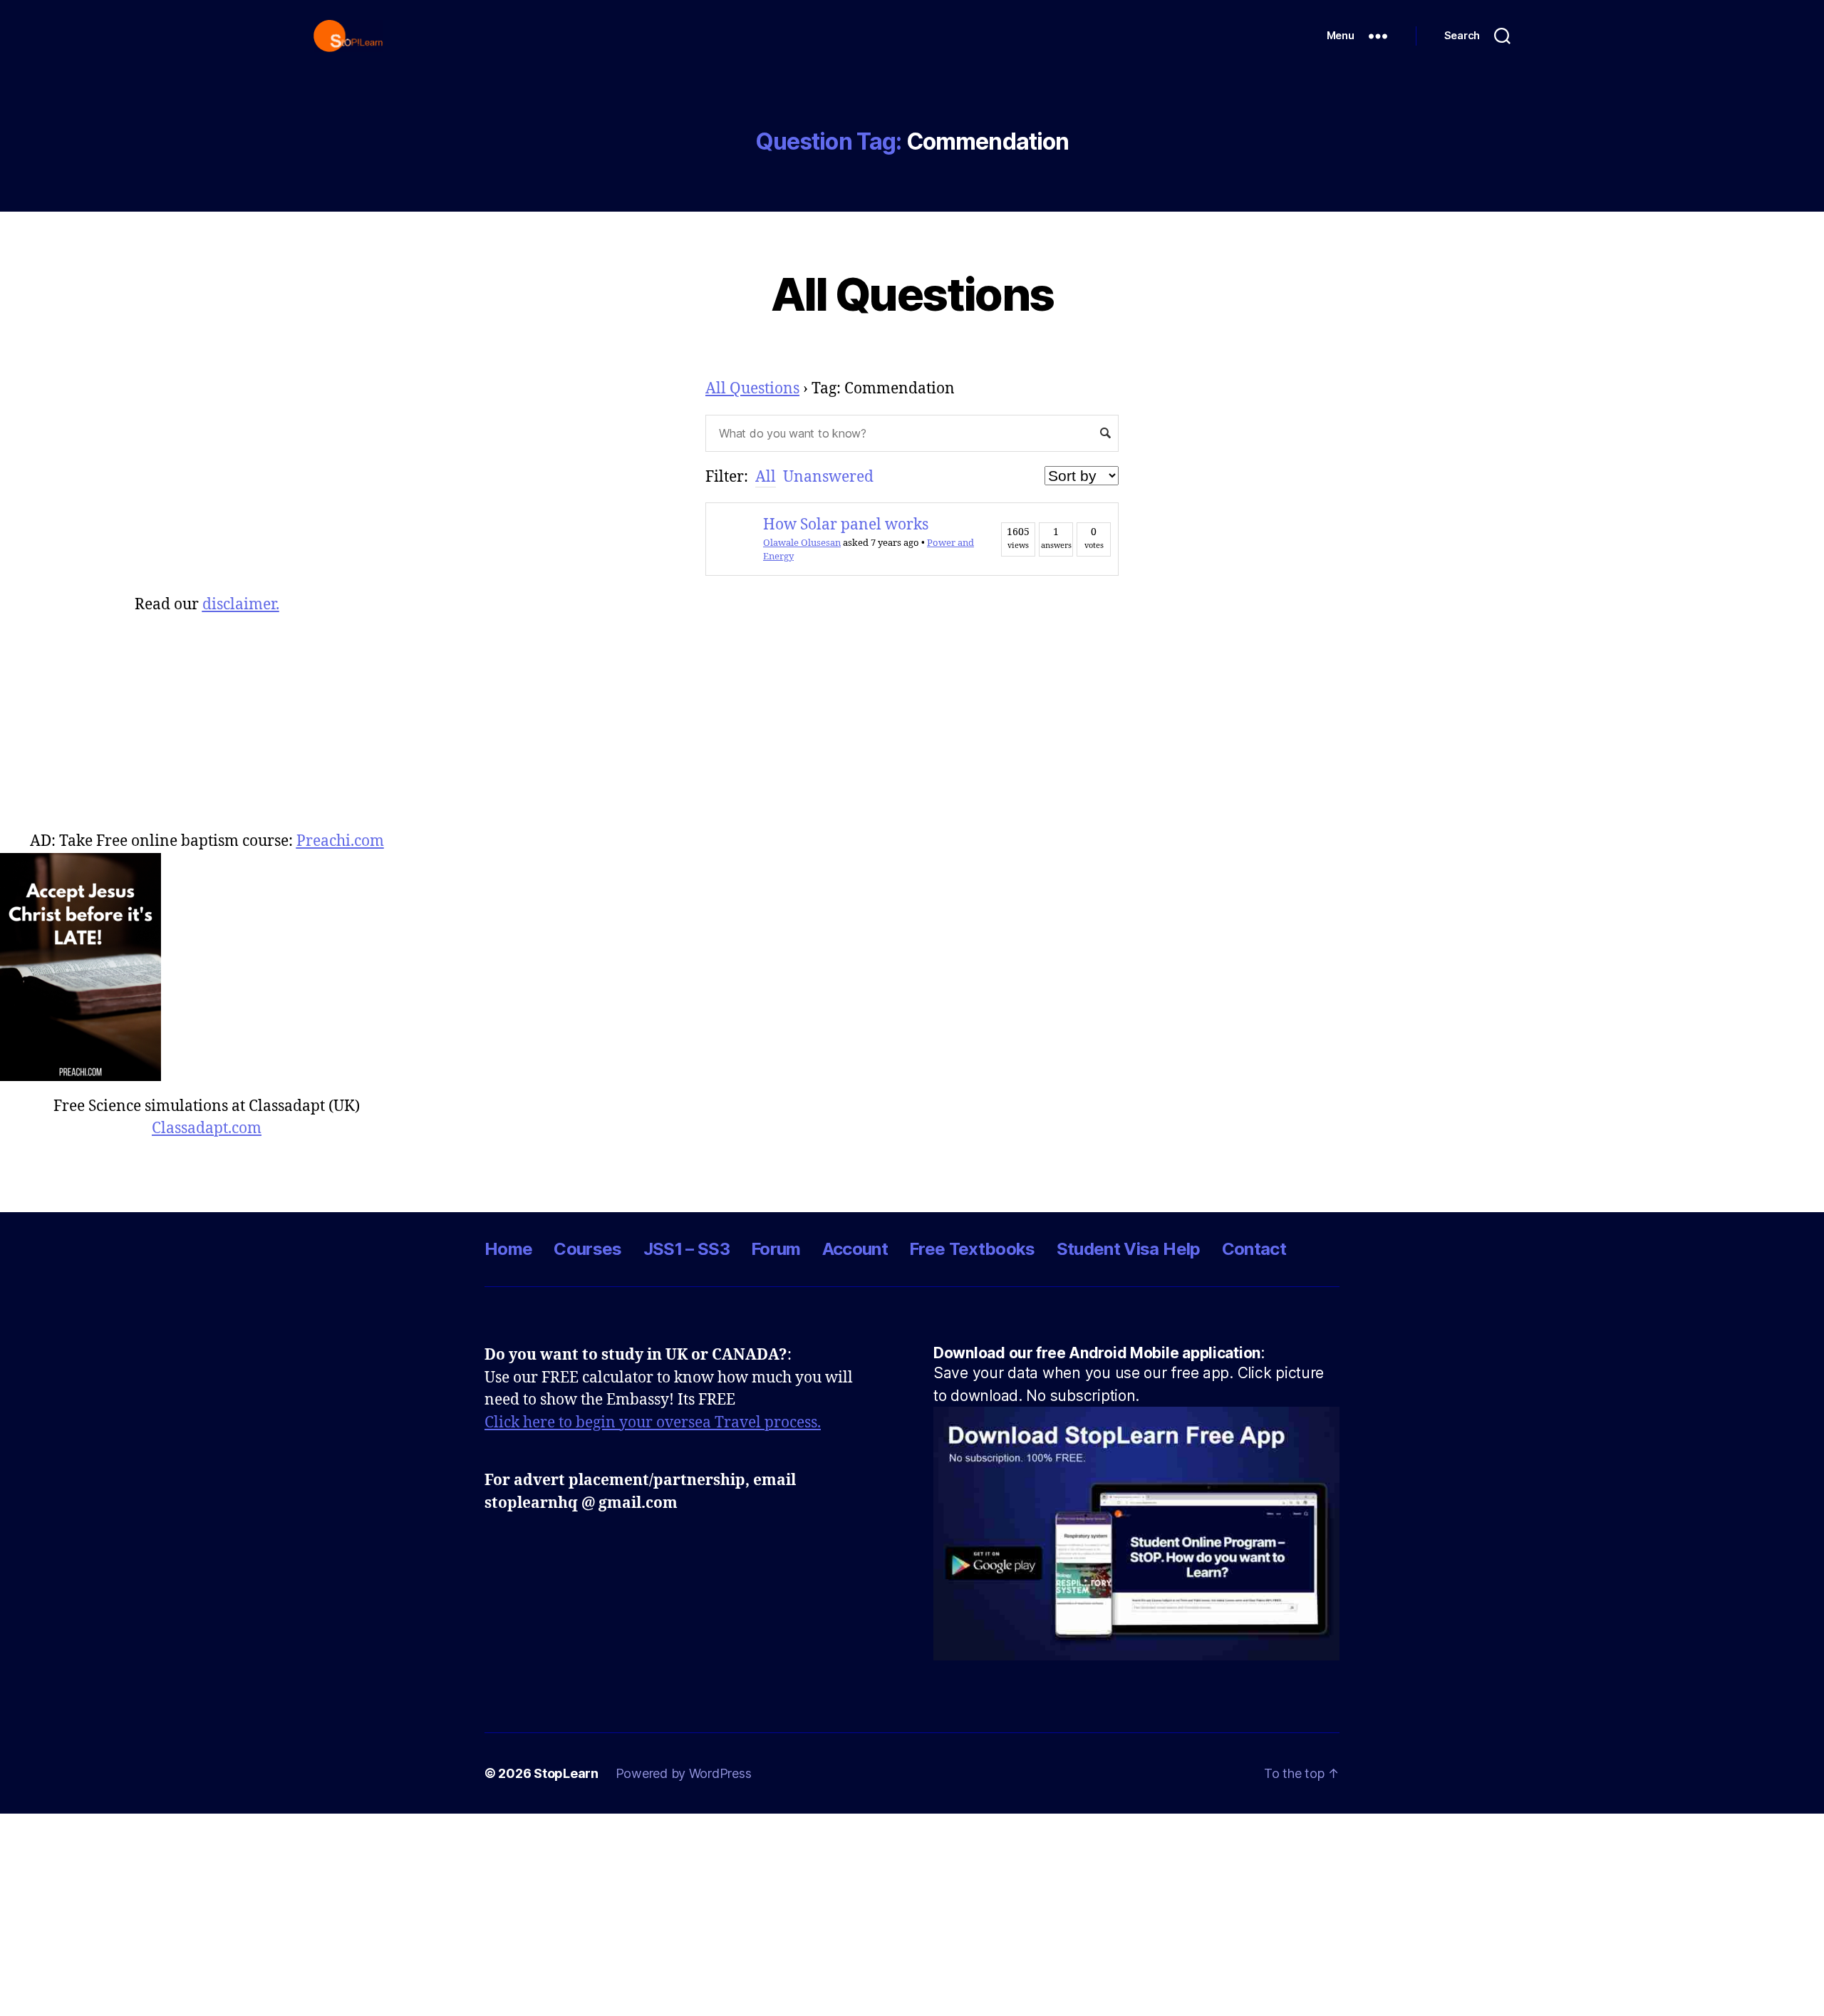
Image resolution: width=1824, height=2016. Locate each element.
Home (508, 1249)
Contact (1254, 1249)
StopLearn (566, 1773)
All (766, 477)
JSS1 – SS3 (686, 1249)
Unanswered (828, 477)
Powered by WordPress (684, 1773)
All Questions (912, 294)
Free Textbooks (972, 1249)
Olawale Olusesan (802, 543)
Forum (776, 1249)
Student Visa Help (1129, 1249)
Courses (587, 1249)
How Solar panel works (846, 525)
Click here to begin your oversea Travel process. (653, 1423)
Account (855, 1249)
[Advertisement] (207, 716)
